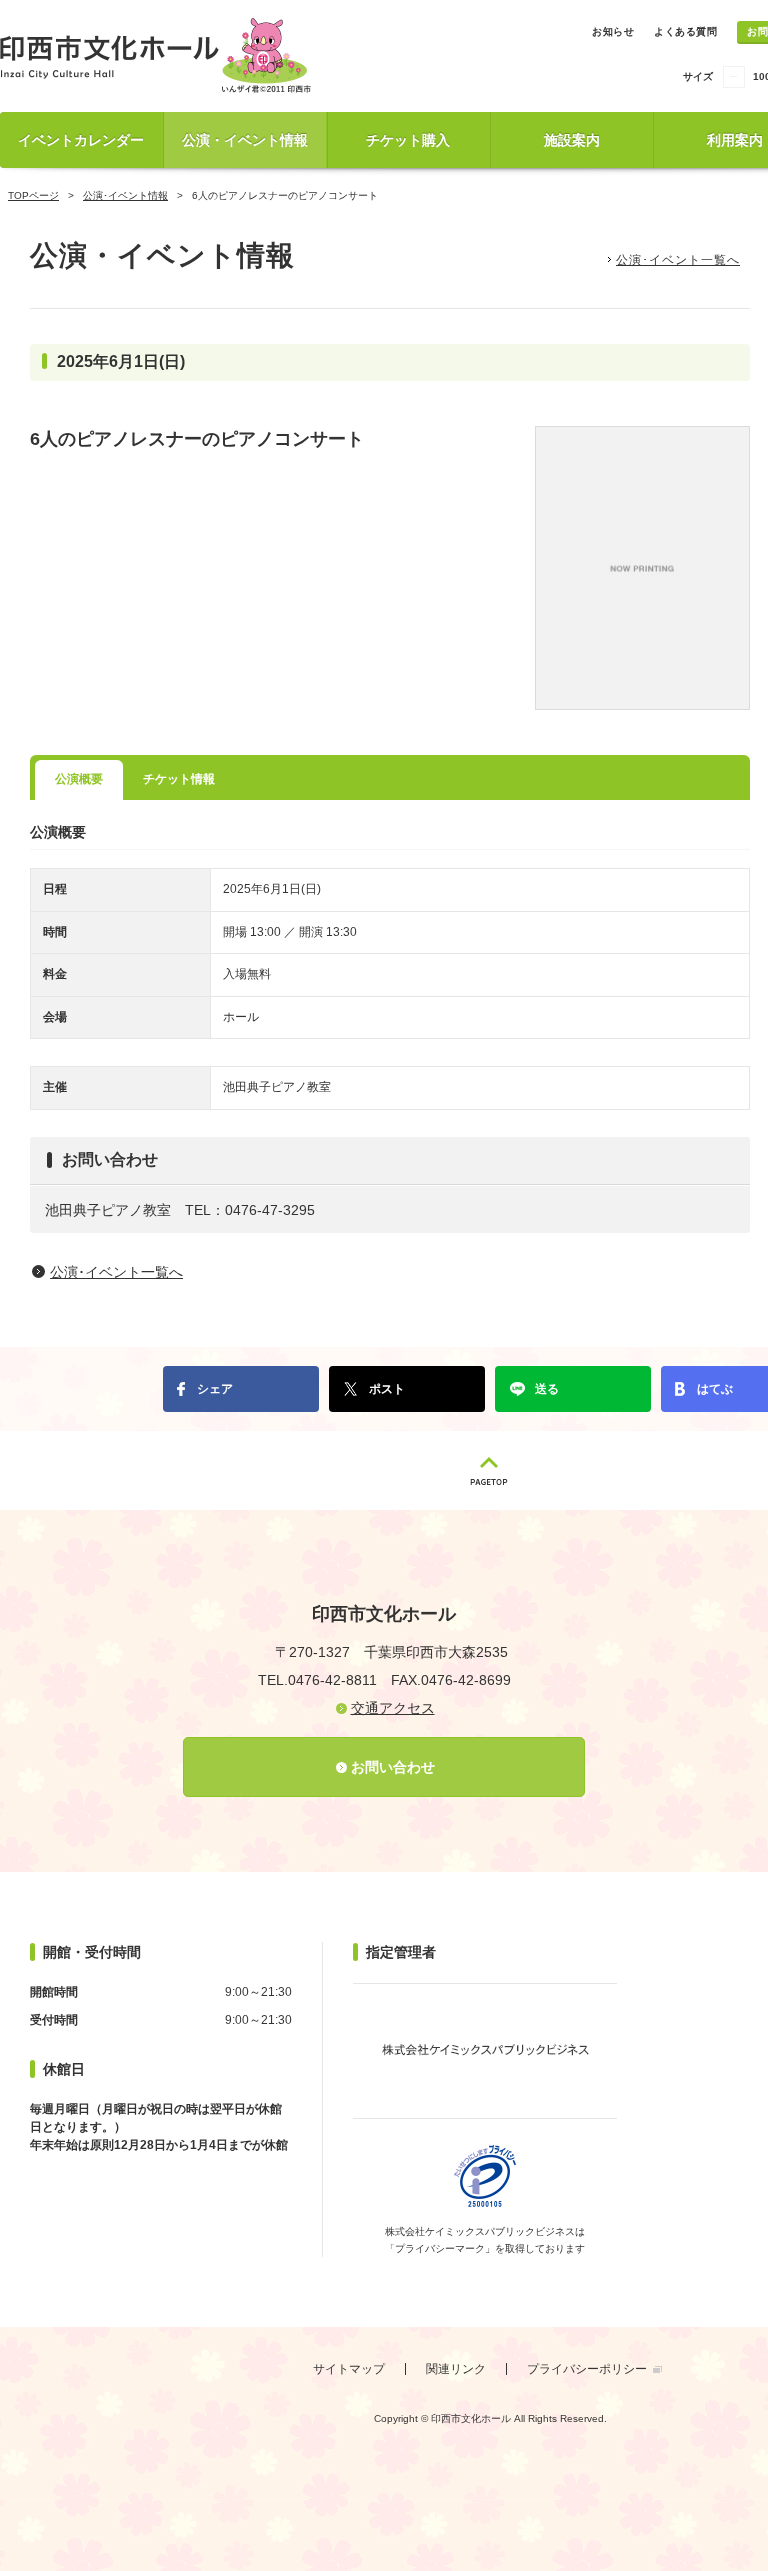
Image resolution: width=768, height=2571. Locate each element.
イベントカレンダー (81, 140)
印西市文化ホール (160, 55)
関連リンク (456, 2369)
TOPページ (33, 195)
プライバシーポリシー (587, 2369)
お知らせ (613, 31)
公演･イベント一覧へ (678, 260)
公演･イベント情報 (125, 195)
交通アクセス (393, 1708)
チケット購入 (408, 140)
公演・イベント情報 (245, 140)
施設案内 (572, 140)
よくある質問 (685, 31)
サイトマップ (349, 2369)
